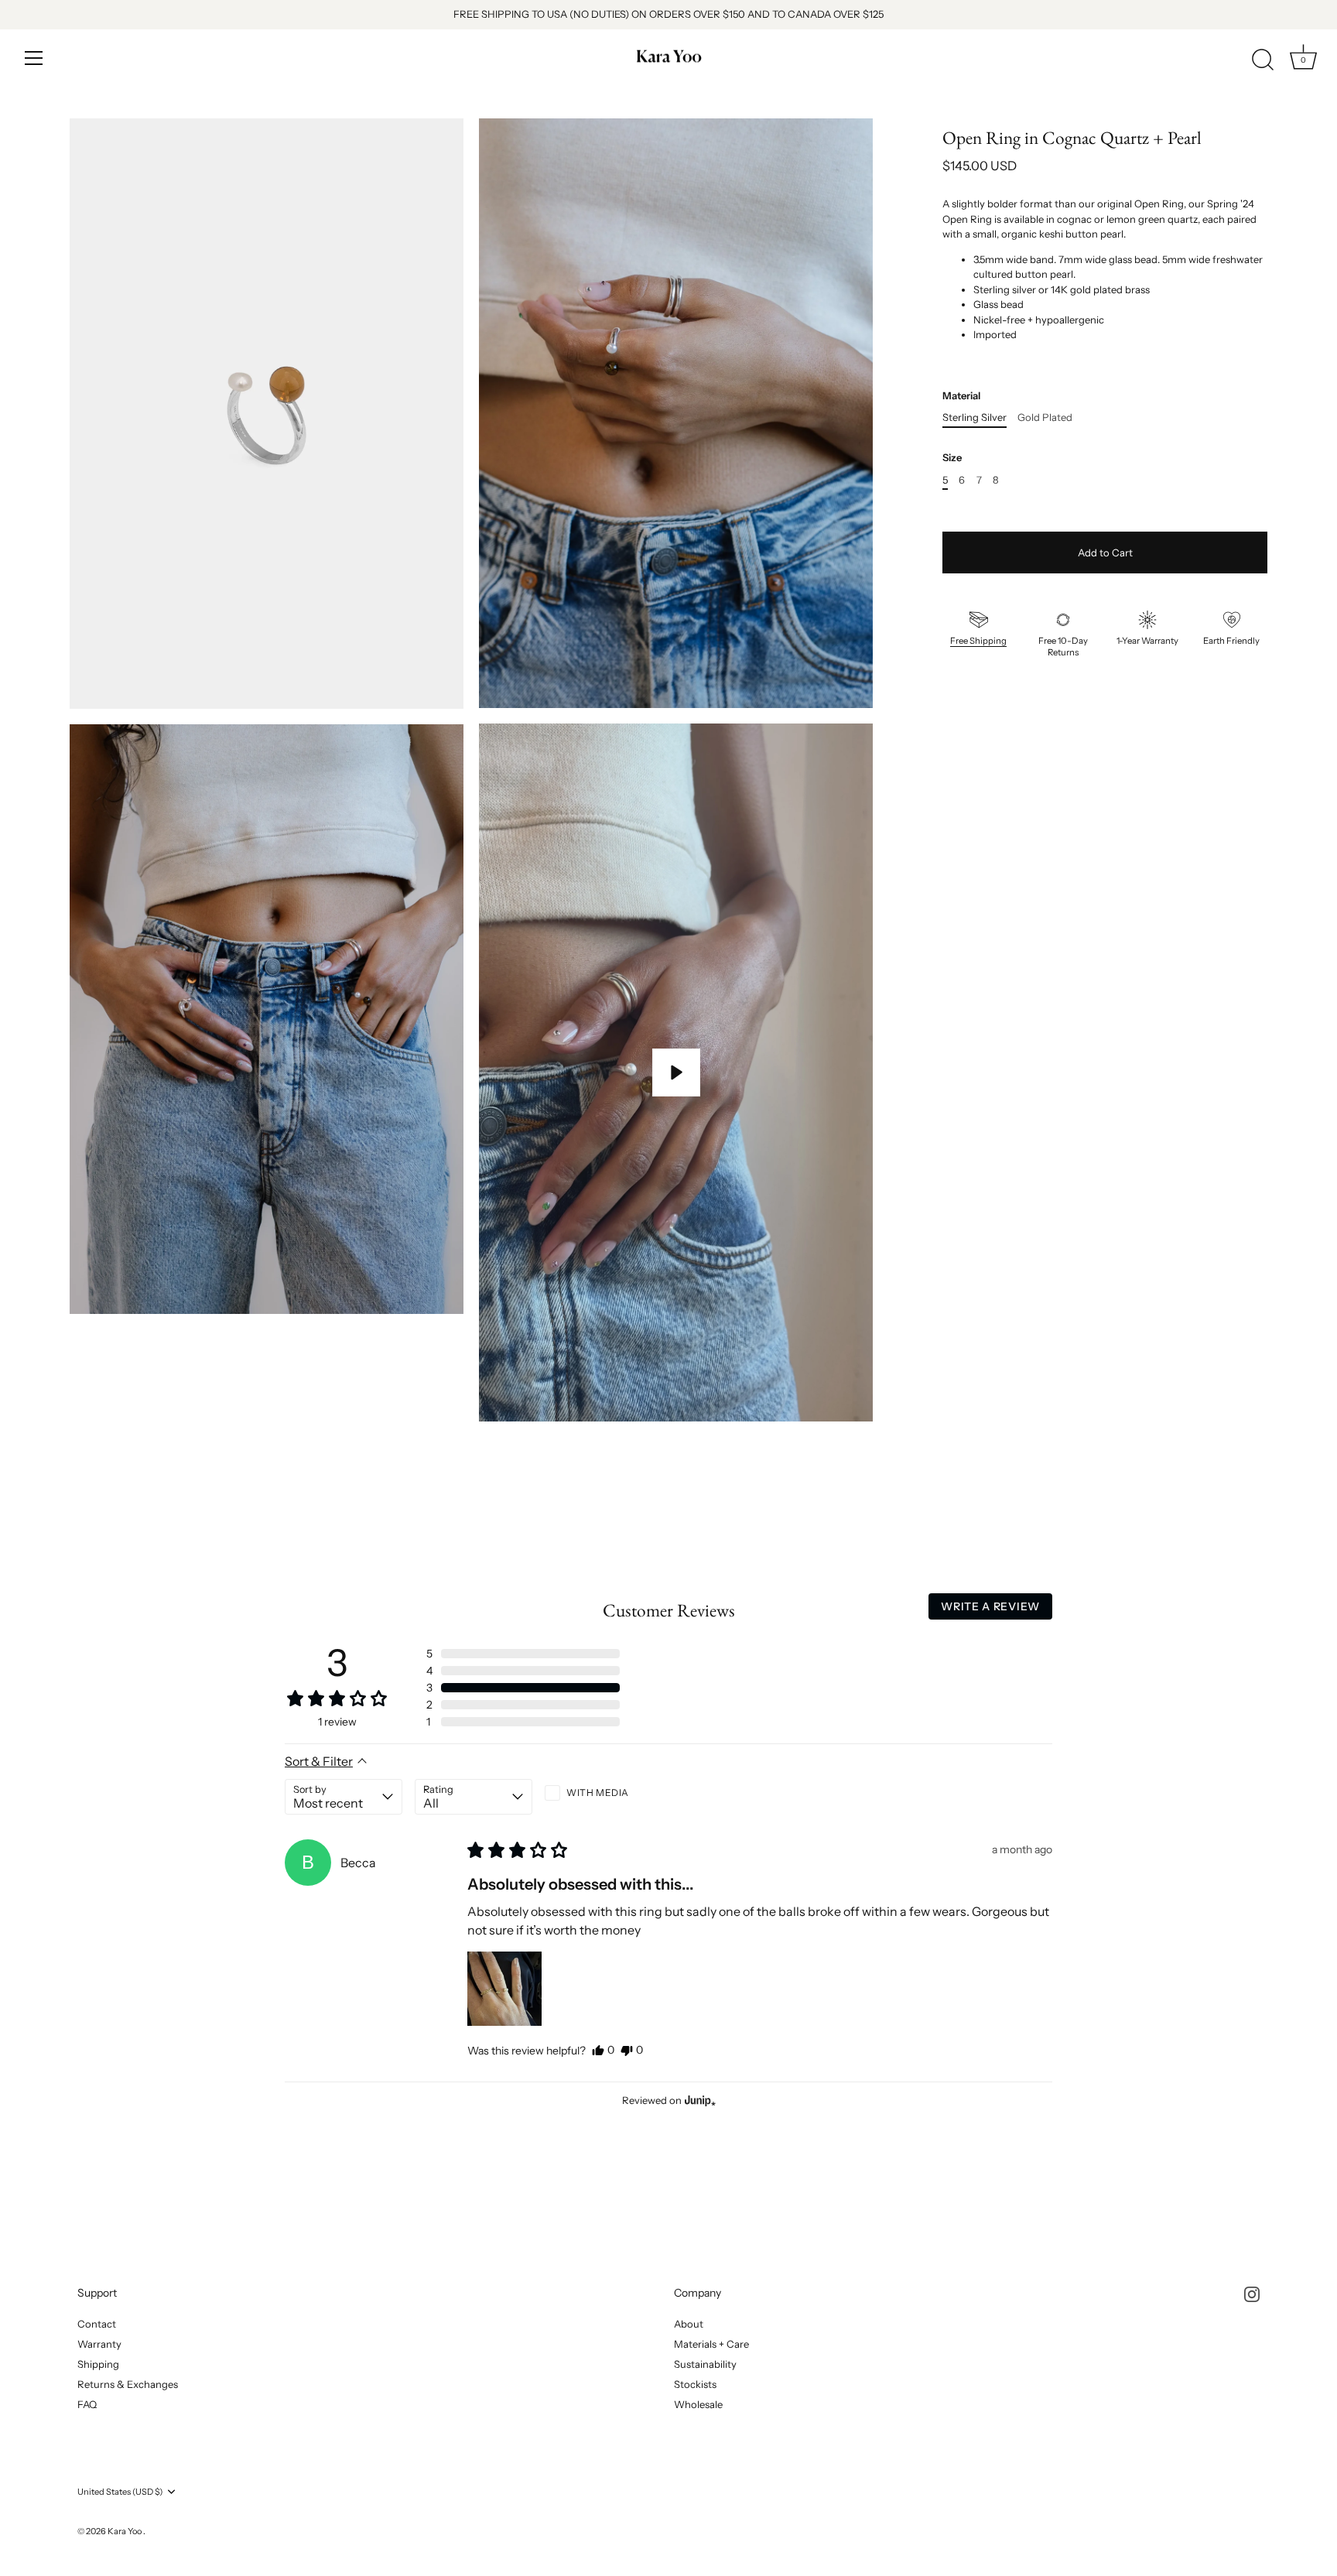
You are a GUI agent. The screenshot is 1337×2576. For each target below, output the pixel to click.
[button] (523, 1654)
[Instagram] (1252, 2293)
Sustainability (705, 2364)
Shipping (98, 2364)
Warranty (99, 2344)
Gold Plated (1045, 417)
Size (952, 458)
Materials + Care (711, 2344)
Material (961, 396)
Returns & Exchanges (128, 2384)
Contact (97, 2324)
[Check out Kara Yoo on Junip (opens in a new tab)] (699, 2100)
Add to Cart (1105, 552)
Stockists (695, 2384)
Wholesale (698, 2404)
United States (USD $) (120, 2492)
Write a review (990, 1606)
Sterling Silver (975, 417)
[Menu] (34, 58)
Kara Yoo (125, 2531)
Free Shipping (978, 641)
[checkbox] (604, 1793)
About (689, 2324)
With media (598, 1793)
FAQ (87, 2404)
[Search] (1263, 60)
